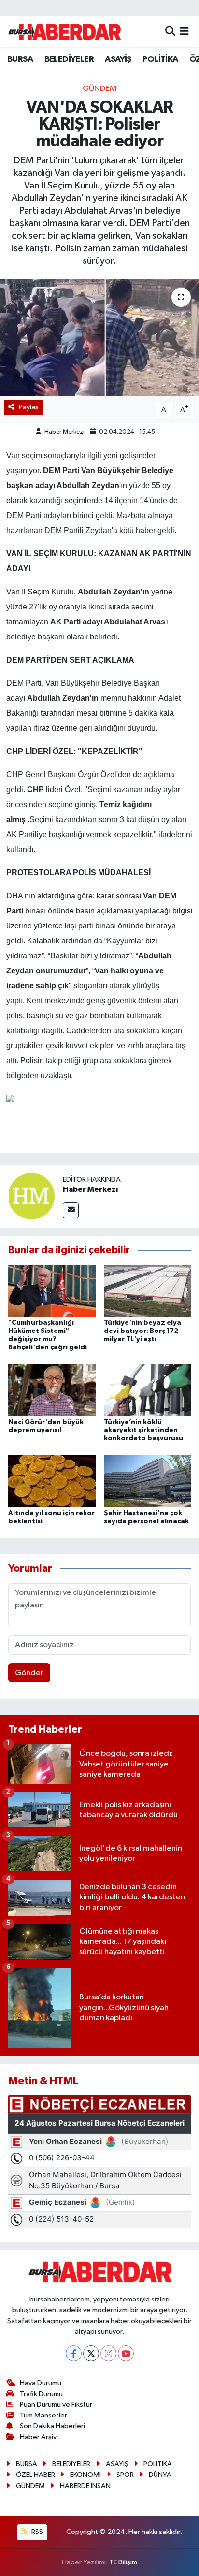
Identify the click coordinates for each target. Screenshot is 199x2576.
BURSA (20, 59)
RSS (36, 2532)
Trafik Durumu (41, 2394)
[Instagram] (108, 2353)
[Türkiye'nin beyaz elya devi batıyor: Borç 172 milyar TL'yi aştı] (148, 1291)
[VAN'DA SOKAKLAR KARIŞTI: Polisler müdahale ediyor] (99, 338)
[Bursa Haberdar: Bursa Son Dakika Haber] (64, 32)
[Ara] (170, 32)
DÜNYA (160, 2475)
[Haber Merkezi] (31, 1196)
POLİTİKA (160, 59)
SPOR (125, 2475)
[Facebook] (74, 2353)
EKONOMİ (85, 2475)
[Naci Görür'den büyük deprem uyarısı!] (52, 1390)
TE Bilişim (123, 2562)
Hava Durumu (41, 2383)
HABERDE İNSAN (85, 2486)
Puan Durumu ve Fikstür (56, 2405)
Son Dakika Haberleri (52, 2426)
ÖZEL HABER (36, 2475)
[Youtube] (126, 2353)
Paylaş (29, 407)
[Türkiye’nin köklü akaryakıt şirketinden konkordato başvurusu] (148, 1390)
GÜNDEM (100, 89)
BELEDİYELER (69, 59)
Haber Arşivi (39, 2437)
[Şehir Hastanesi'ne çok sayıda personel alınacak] (148, 1481)
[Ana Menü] (184, 32)
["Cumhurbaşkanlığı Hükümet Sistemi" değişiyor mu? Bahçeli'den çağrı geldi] (52, 1291)
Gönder (29, 1673)
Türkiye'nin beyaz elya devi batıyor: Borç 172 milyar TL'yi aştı (142, 1331)
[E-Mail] (71, 1210)
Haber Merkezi (64, 432)
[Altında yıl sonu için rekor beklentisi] (52, 1481)
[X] (91, 2353)
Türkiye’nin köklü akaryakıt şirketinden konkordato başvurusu (143, 1431)
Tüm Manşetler (43, 2415)
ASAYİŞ (118, 59)
